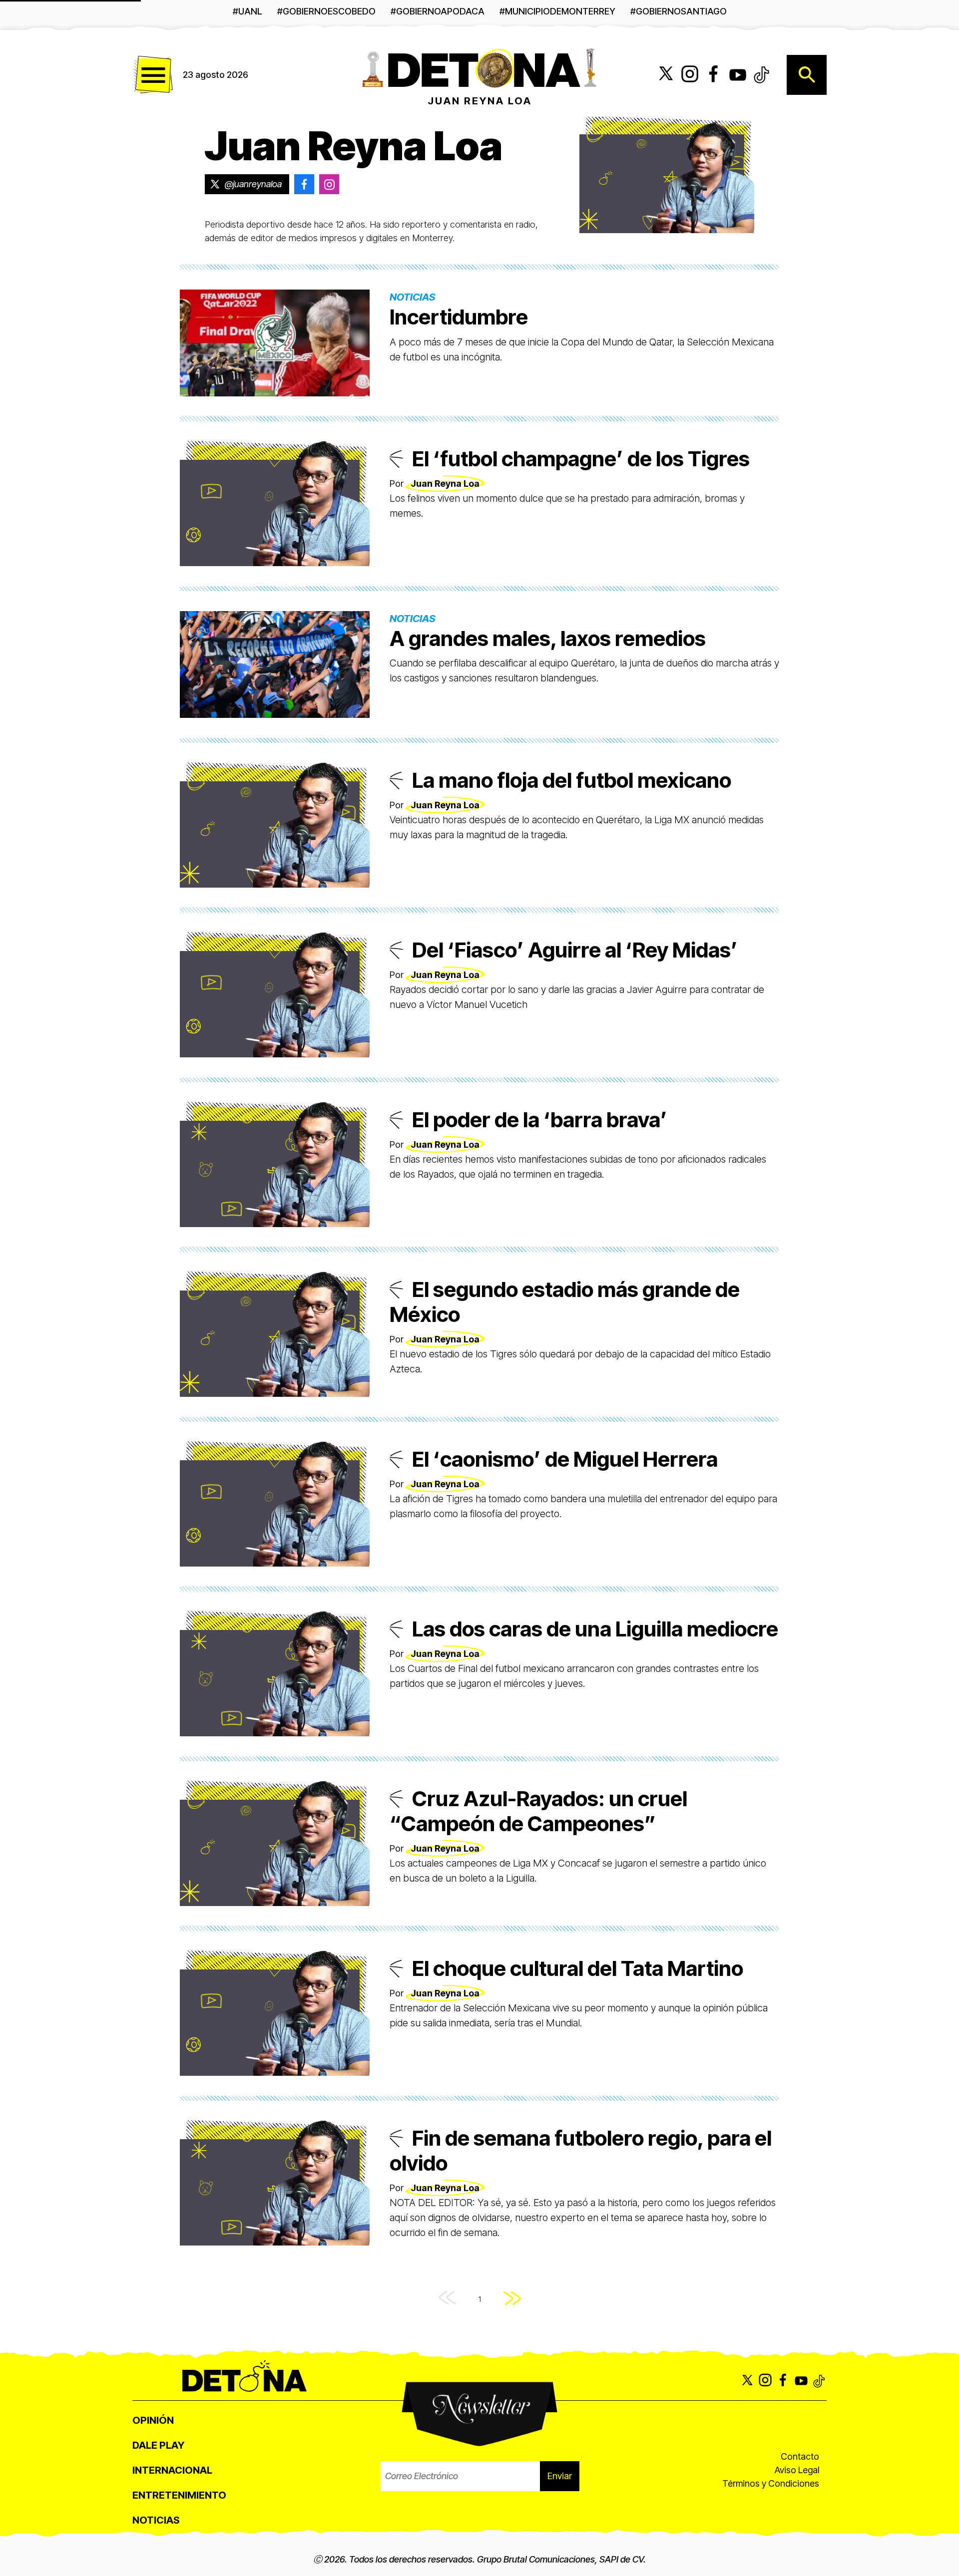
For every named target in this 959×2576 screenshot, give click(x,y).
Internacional (172, 2470)
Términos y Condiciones (771, 2483)
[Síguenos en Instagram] (690, 75)
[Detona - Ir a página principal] (479, 67)
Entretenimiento (179, 2495)
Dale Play (158, 2445)
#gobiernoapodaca (438, 11)
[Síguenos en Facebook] (714, 75)
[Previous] (447, 2299)
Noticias (156, 2520)
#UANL (247, 11)
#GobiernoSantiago (679, 11)
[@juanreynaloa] (304, 184)
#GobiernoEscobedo (326, 11)
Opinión (153, 2420)
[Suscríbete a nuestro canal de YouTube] (738, 75)
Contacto (800, 2456)
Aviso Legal (797, 2470)
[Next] (512, 2299)
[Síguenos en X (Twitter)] (666, 75)
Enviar (560, 2476)
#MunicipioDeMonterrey (557, 11)
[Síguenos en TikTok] (762, 75)
